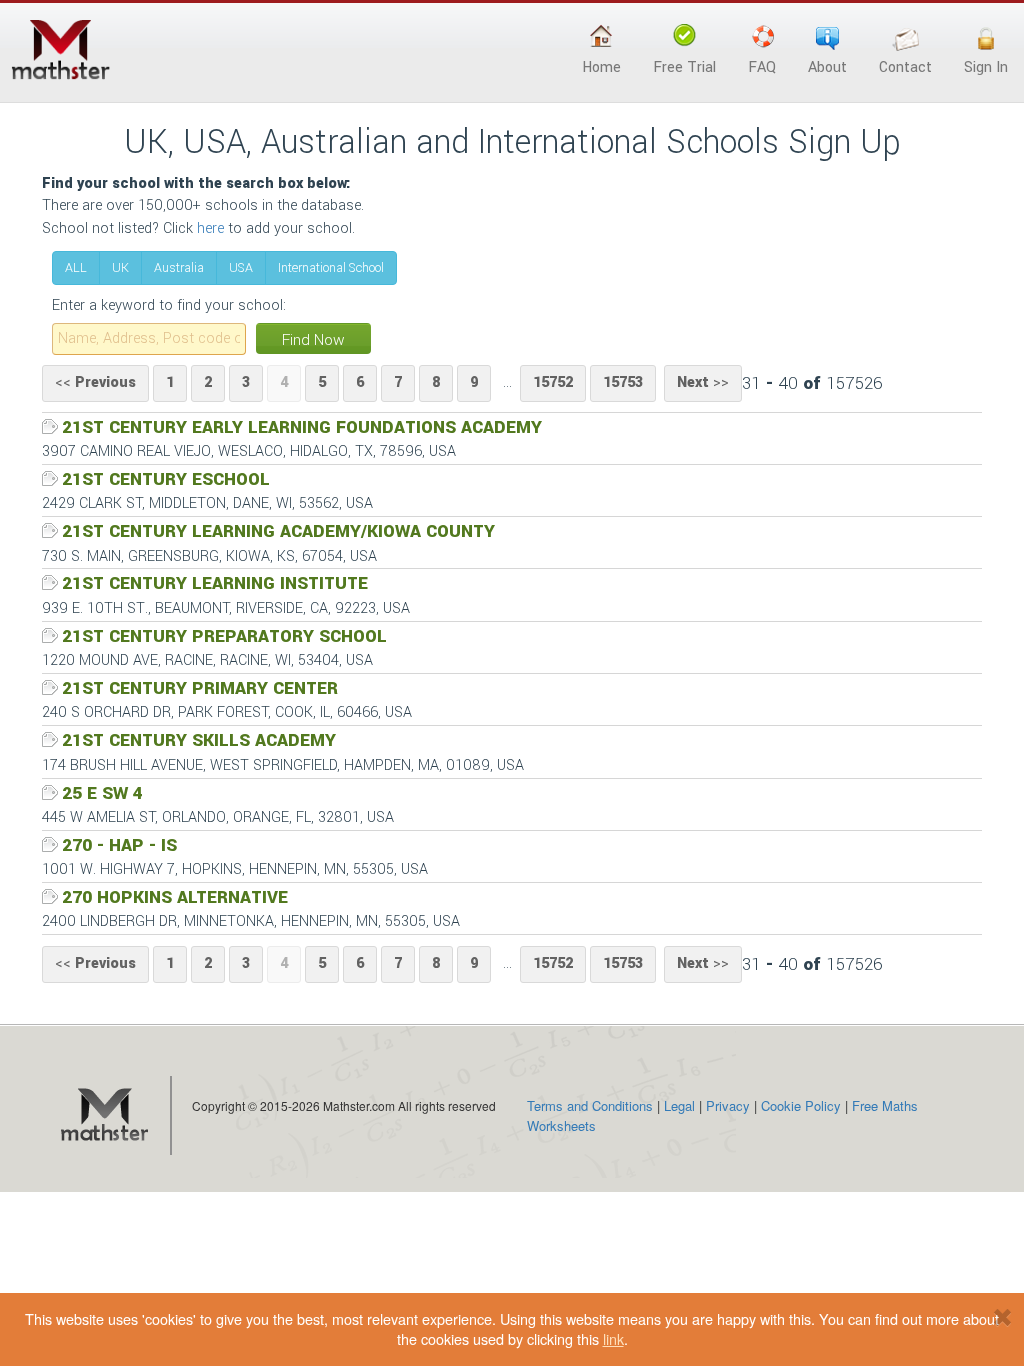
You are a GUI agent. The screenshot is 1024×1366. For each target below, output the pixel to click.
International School (331, 268)
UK (120, 268)
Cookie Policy (801, 1105)
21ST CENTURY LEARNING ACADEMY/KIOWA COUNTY (278, 531)
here (210, 228)
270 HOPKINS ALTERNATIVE (175, 897)
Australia (179, 268)
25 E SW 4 (102, 793)
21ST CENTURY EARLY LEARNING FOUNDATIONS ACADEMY (302, 427)
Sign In (986, 67)
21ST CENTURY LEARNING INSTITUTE (215, 583)
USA (241, 268)
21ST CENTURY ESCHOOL (166, 479)
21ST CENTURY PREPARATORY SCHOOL (224, 636)
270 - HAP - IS (119, 845)
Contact (905, 67)
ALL (76, 268)
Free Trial (684, 67)
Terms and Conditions (590, 1105)
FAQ (762, 67)
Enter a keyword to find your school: (169, 305)
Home (601, 67)
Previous (95, 382)
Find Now (313, 340)
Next (703, 382)
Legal (679, 1105)
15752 (553, 382)
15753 (623, 382)
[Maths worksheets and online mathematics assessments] (103, 1116)
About (827, 67)
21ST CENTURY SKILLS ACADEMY (199, 740)
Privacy (728, 1105)
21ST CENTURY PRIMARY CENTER (200, 688)
